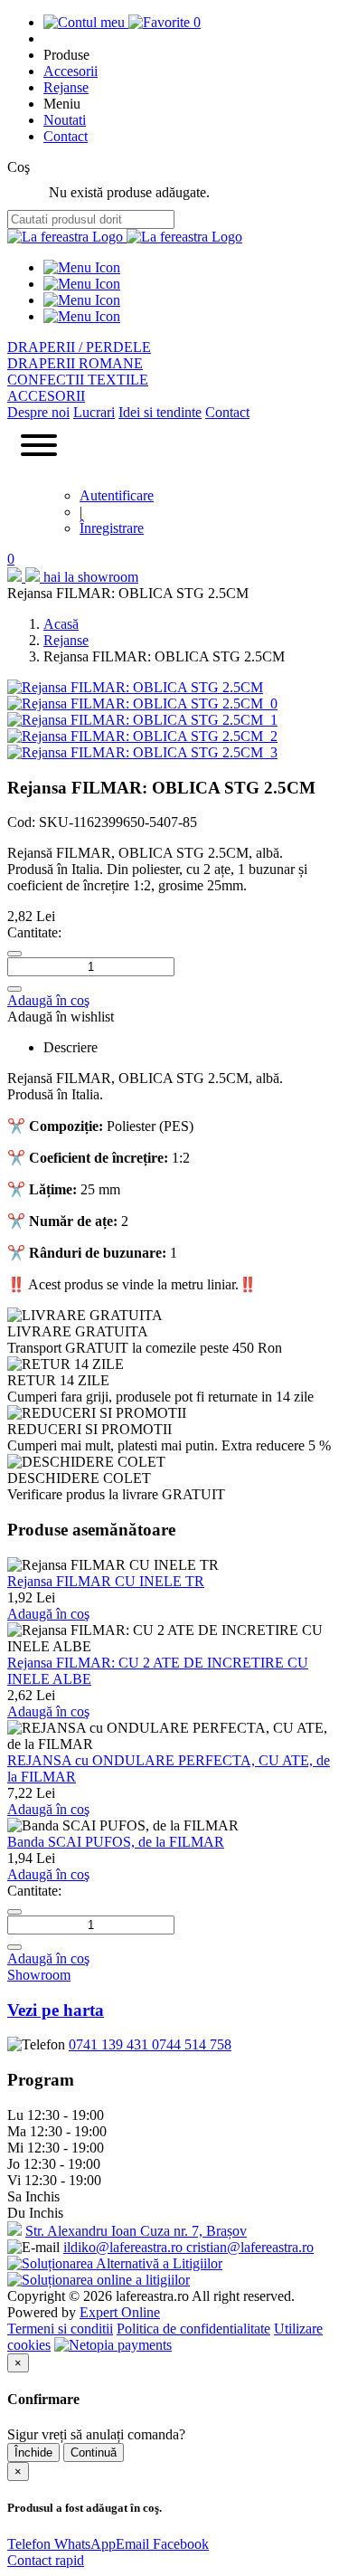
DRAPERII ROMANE (75, 363)
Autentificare (117, 495)
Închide (33, 2452)
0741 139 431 (110, 2044)
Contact (66, 136)
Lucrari (94, 412)
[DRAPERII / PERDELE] (82, 267)
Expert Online (120, 2312)
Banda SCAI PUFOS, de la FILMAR (116, 1842)
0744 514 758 (192, 2044)
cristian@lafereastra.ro (250, 2247)
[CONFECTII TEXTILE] (82, 300)
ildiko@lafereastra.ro (125, 2247)
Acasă (61, 624)
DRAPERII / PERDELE (79, 347)
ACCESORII (46, 396)
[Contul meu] (86, 22)
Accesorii (71, 71)
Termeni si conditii (60, 2329)
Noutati (65, 120)
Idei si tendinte (160, 412)
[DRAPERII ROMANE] (82, 284)
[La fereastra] (67, 237)
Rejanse (66, 87)
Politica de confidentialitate (193, 2329)
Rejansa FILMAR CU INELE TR (106, 1581)
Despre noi (38, 412)
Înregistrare (112, 528)
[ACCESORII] (82, 316)
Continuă (94, 2452)
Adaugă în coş (48, 1000)
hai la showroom (91, 577)
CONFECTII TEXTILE (78, 380)
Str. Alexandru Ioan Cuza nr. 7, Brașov (136, 2231)
